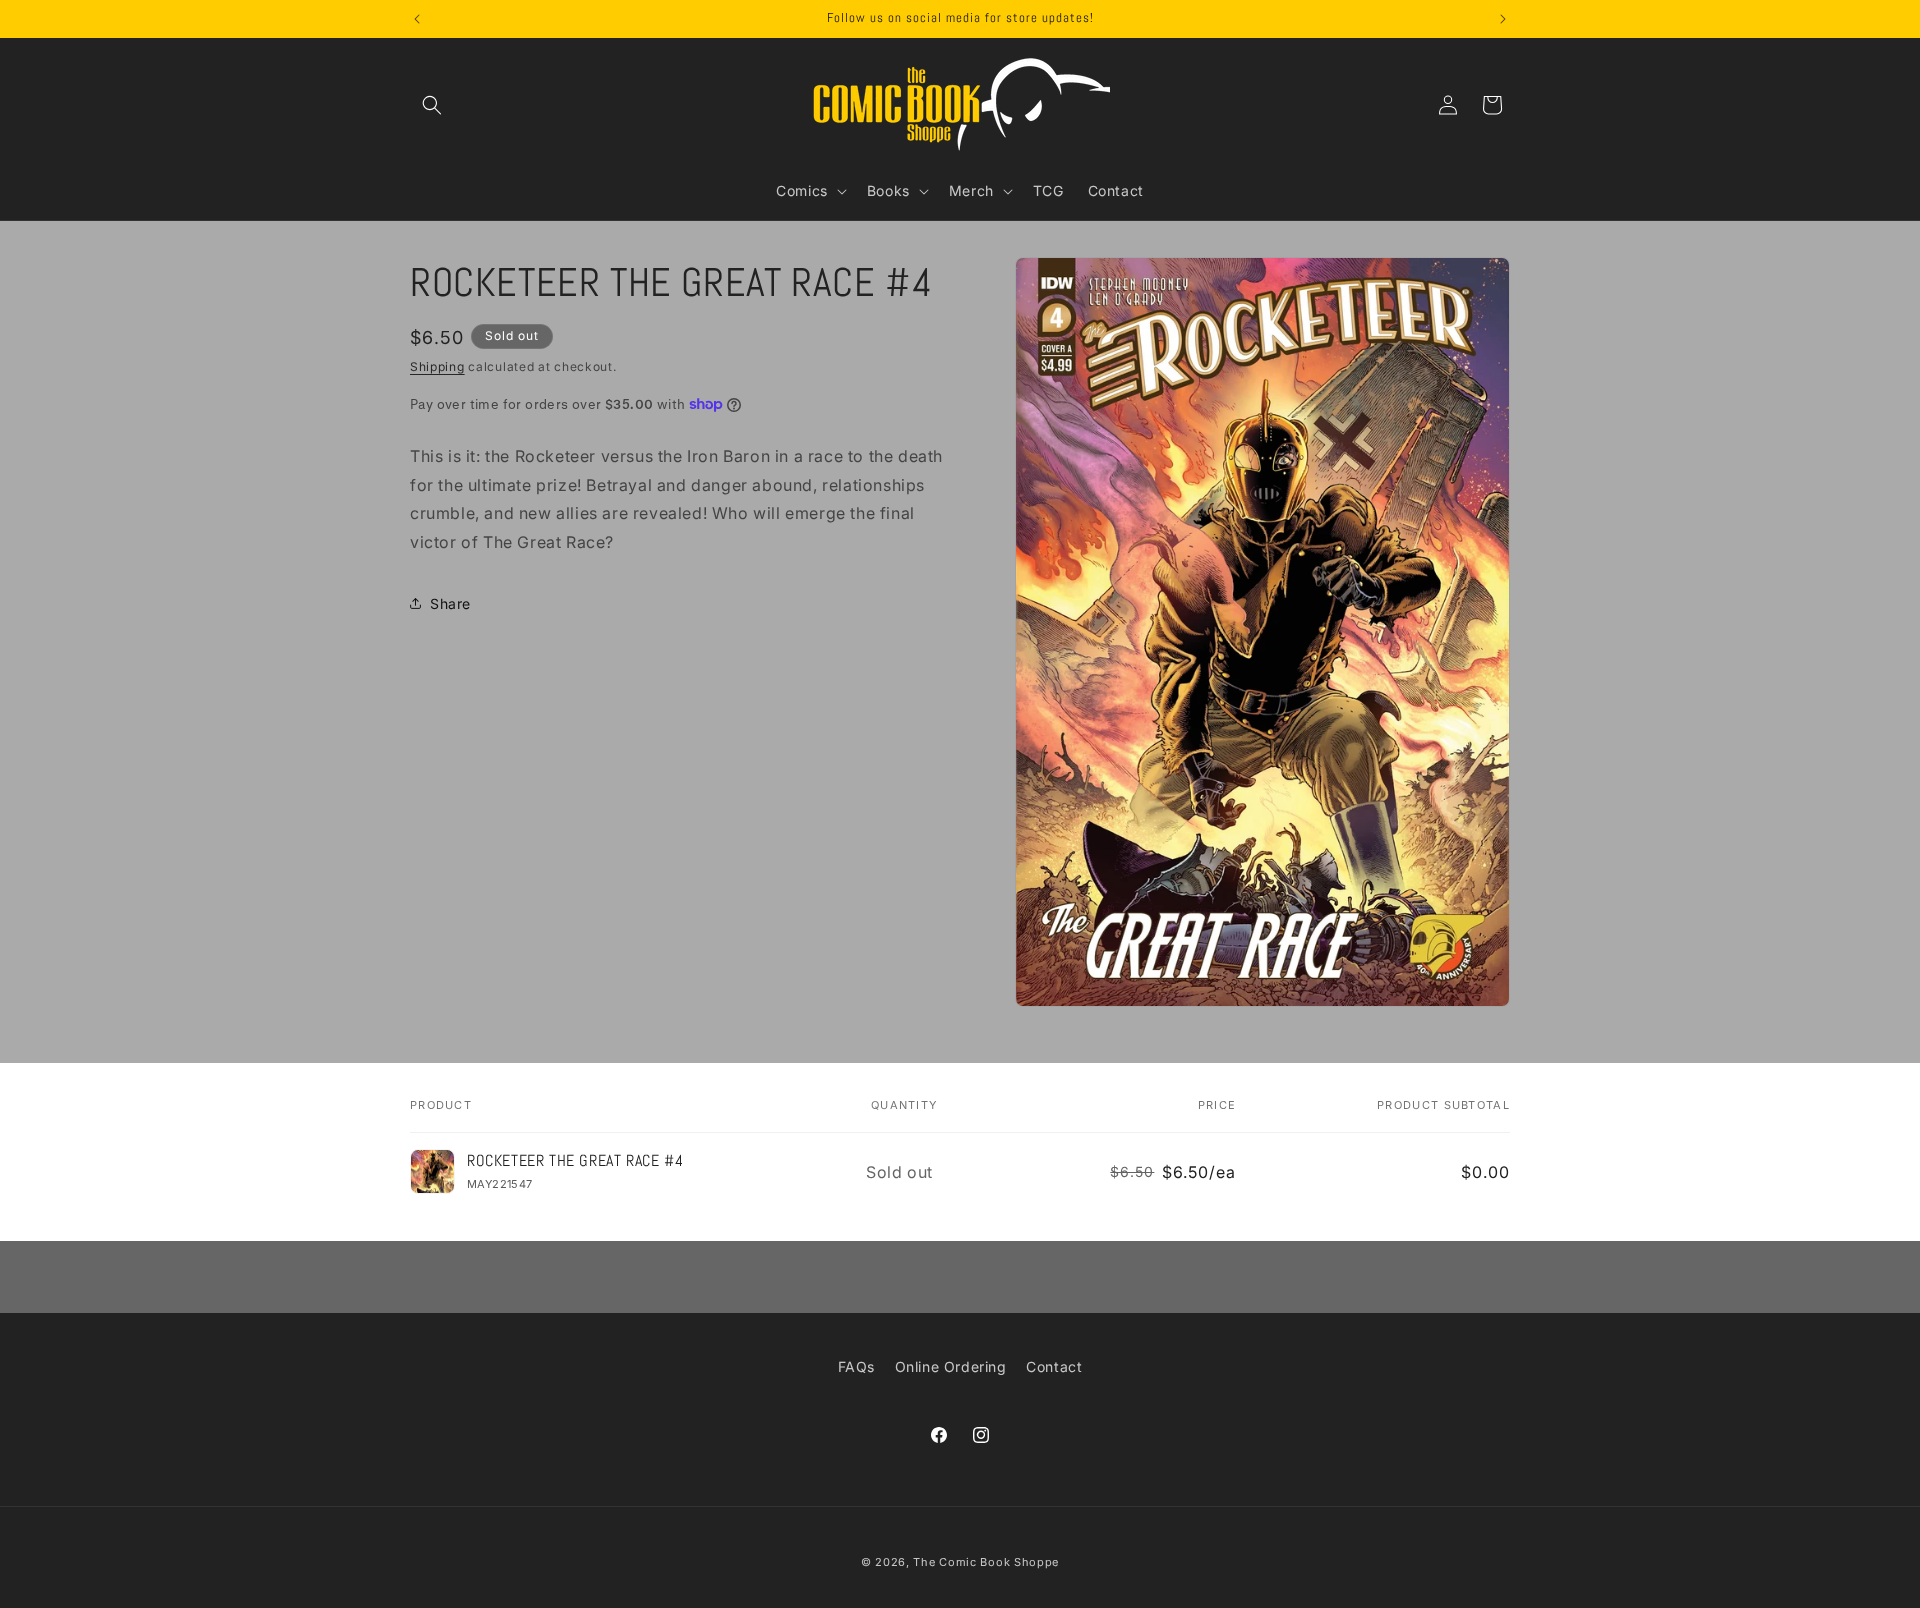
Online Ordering (951, 1366)
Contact (1054, 1366)
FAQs (856, 1366)
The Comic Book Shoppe (986, 1562)
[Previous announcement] (417, 19)
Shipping (437, 366)
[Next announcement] (1503, 19)
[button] (432, 105)
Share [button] (450, 603)
